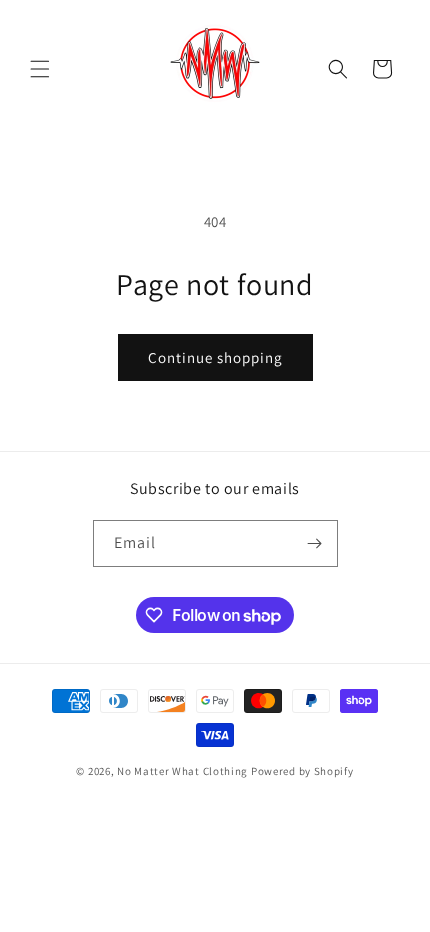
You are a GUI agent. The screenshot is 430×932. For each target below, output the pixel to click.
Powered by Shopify (302, 771)
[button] (40, 69)
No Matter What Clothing (184, 771)
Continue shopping (215, 357)
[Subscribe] (315, 543)
